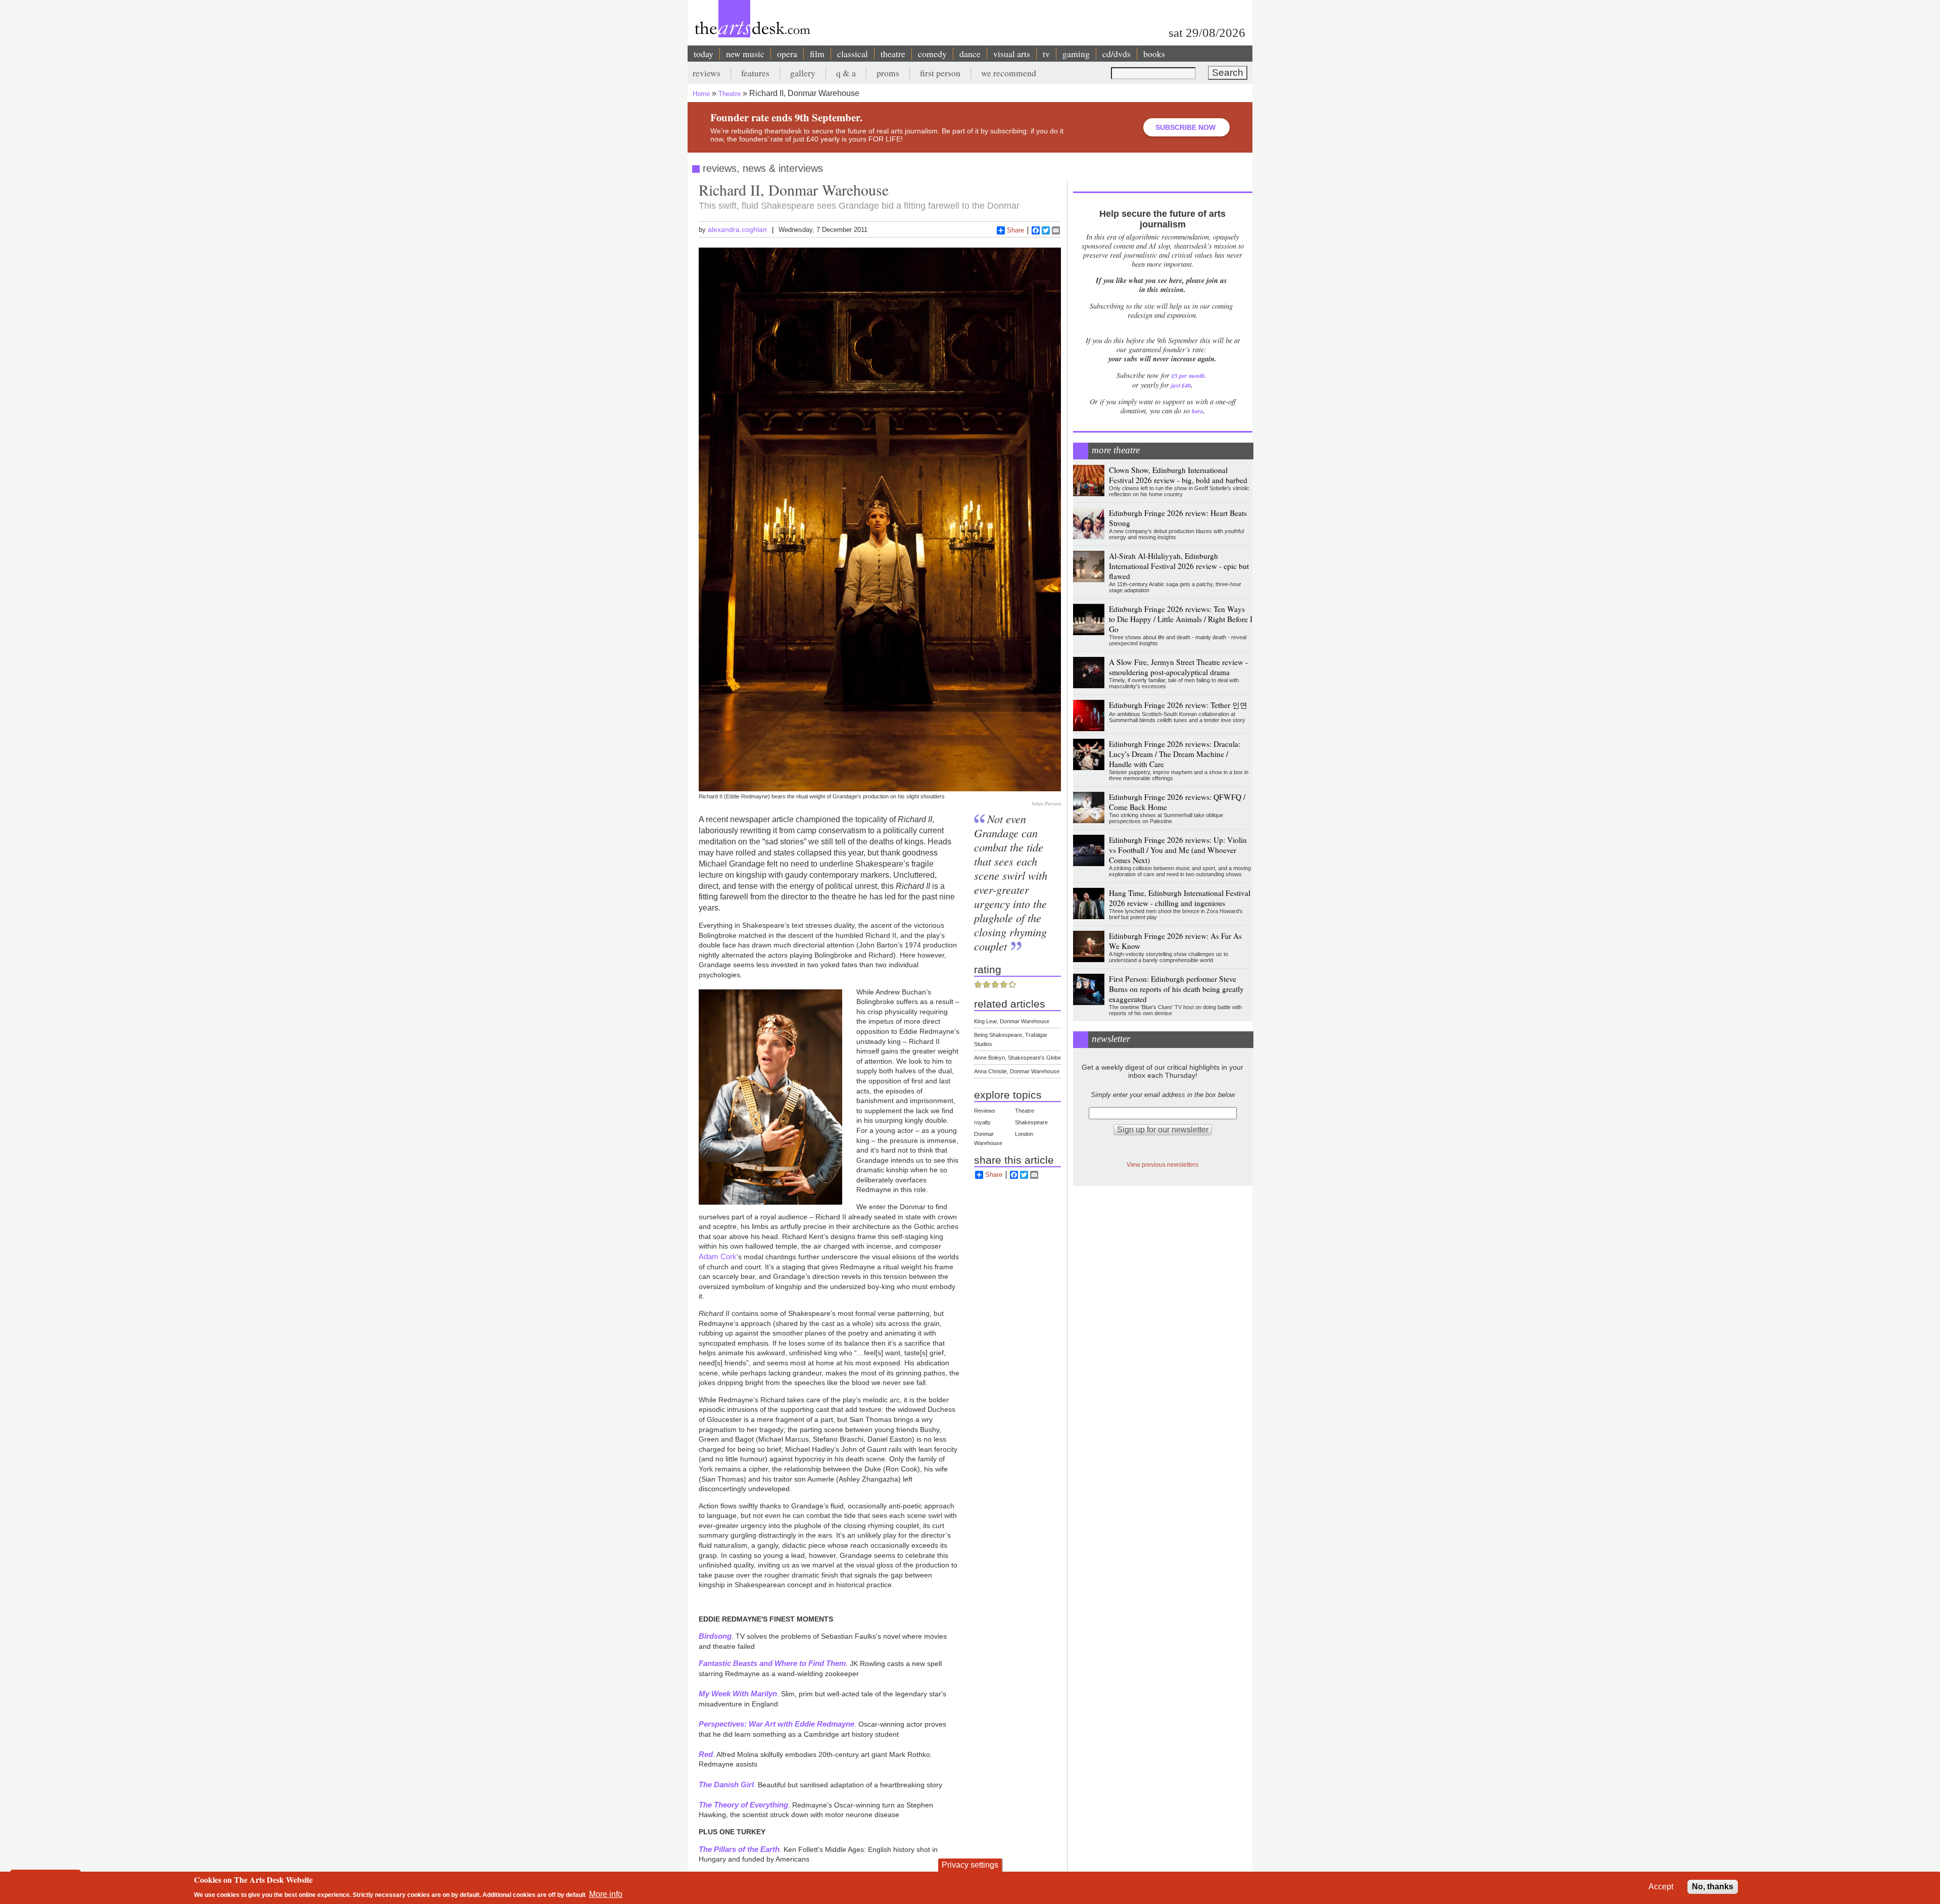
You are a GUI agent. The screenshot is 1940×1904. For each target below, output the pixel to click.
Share (1015, 230)
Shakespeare (1031, 1122)
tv (1046, 54)
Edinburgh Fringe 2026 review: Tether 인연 (1178, 705)
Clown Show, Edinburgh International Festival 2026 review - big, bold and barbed (1178, 475)
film (817, 54)
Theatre (730, 94)
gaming (1076, 54)
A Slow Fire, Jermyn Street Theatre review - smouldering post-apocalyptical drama (1178, 667)
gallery (803, 73)
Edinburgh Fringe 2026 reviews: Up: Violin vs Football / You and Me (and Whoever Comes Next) (1178, 850)
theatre (893, 54)
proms (888, 73)
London (1024, 1134)
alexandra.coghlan (737, 229)
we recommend (1009, 73)
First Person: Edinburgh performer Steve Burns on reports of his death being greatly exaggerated (1176, 989)
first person (940, 73)
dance (970, 54)
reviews (707, 73)
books (1154, 54)
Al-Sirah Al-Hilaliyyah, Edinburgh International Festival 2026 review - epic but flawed (1179, 566)
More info (606, 1894)
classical (853, 54)
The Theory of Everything (743, 1805)
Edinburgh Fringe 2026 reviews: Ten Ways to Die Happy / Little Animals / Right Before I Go (1181, 619)
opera (787, 54)
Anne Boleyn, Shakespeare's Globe (1017, 1058)
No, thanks (1713, 1887)
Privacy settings (970, 1865)
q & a (846, 73)
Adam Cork (718, 1256)
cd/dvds (1117, 54)
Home (701, 94)
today (704, 54)
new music (745, 54)
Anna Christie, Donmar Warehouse (1017, 1071)
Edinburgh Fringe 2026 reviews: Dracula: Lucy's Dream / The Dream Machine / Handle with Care (1175, 754)
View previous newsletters (1162, 1164)
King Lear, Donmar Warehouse (1012, 1021)
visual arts (1012, 54)
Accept (1661, 1887)
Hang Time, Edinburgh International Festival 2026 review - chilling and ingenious (1180, 898)
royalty (982, 1122)
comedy (932, 54)
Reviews (985, 1111)
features (755, 73)
